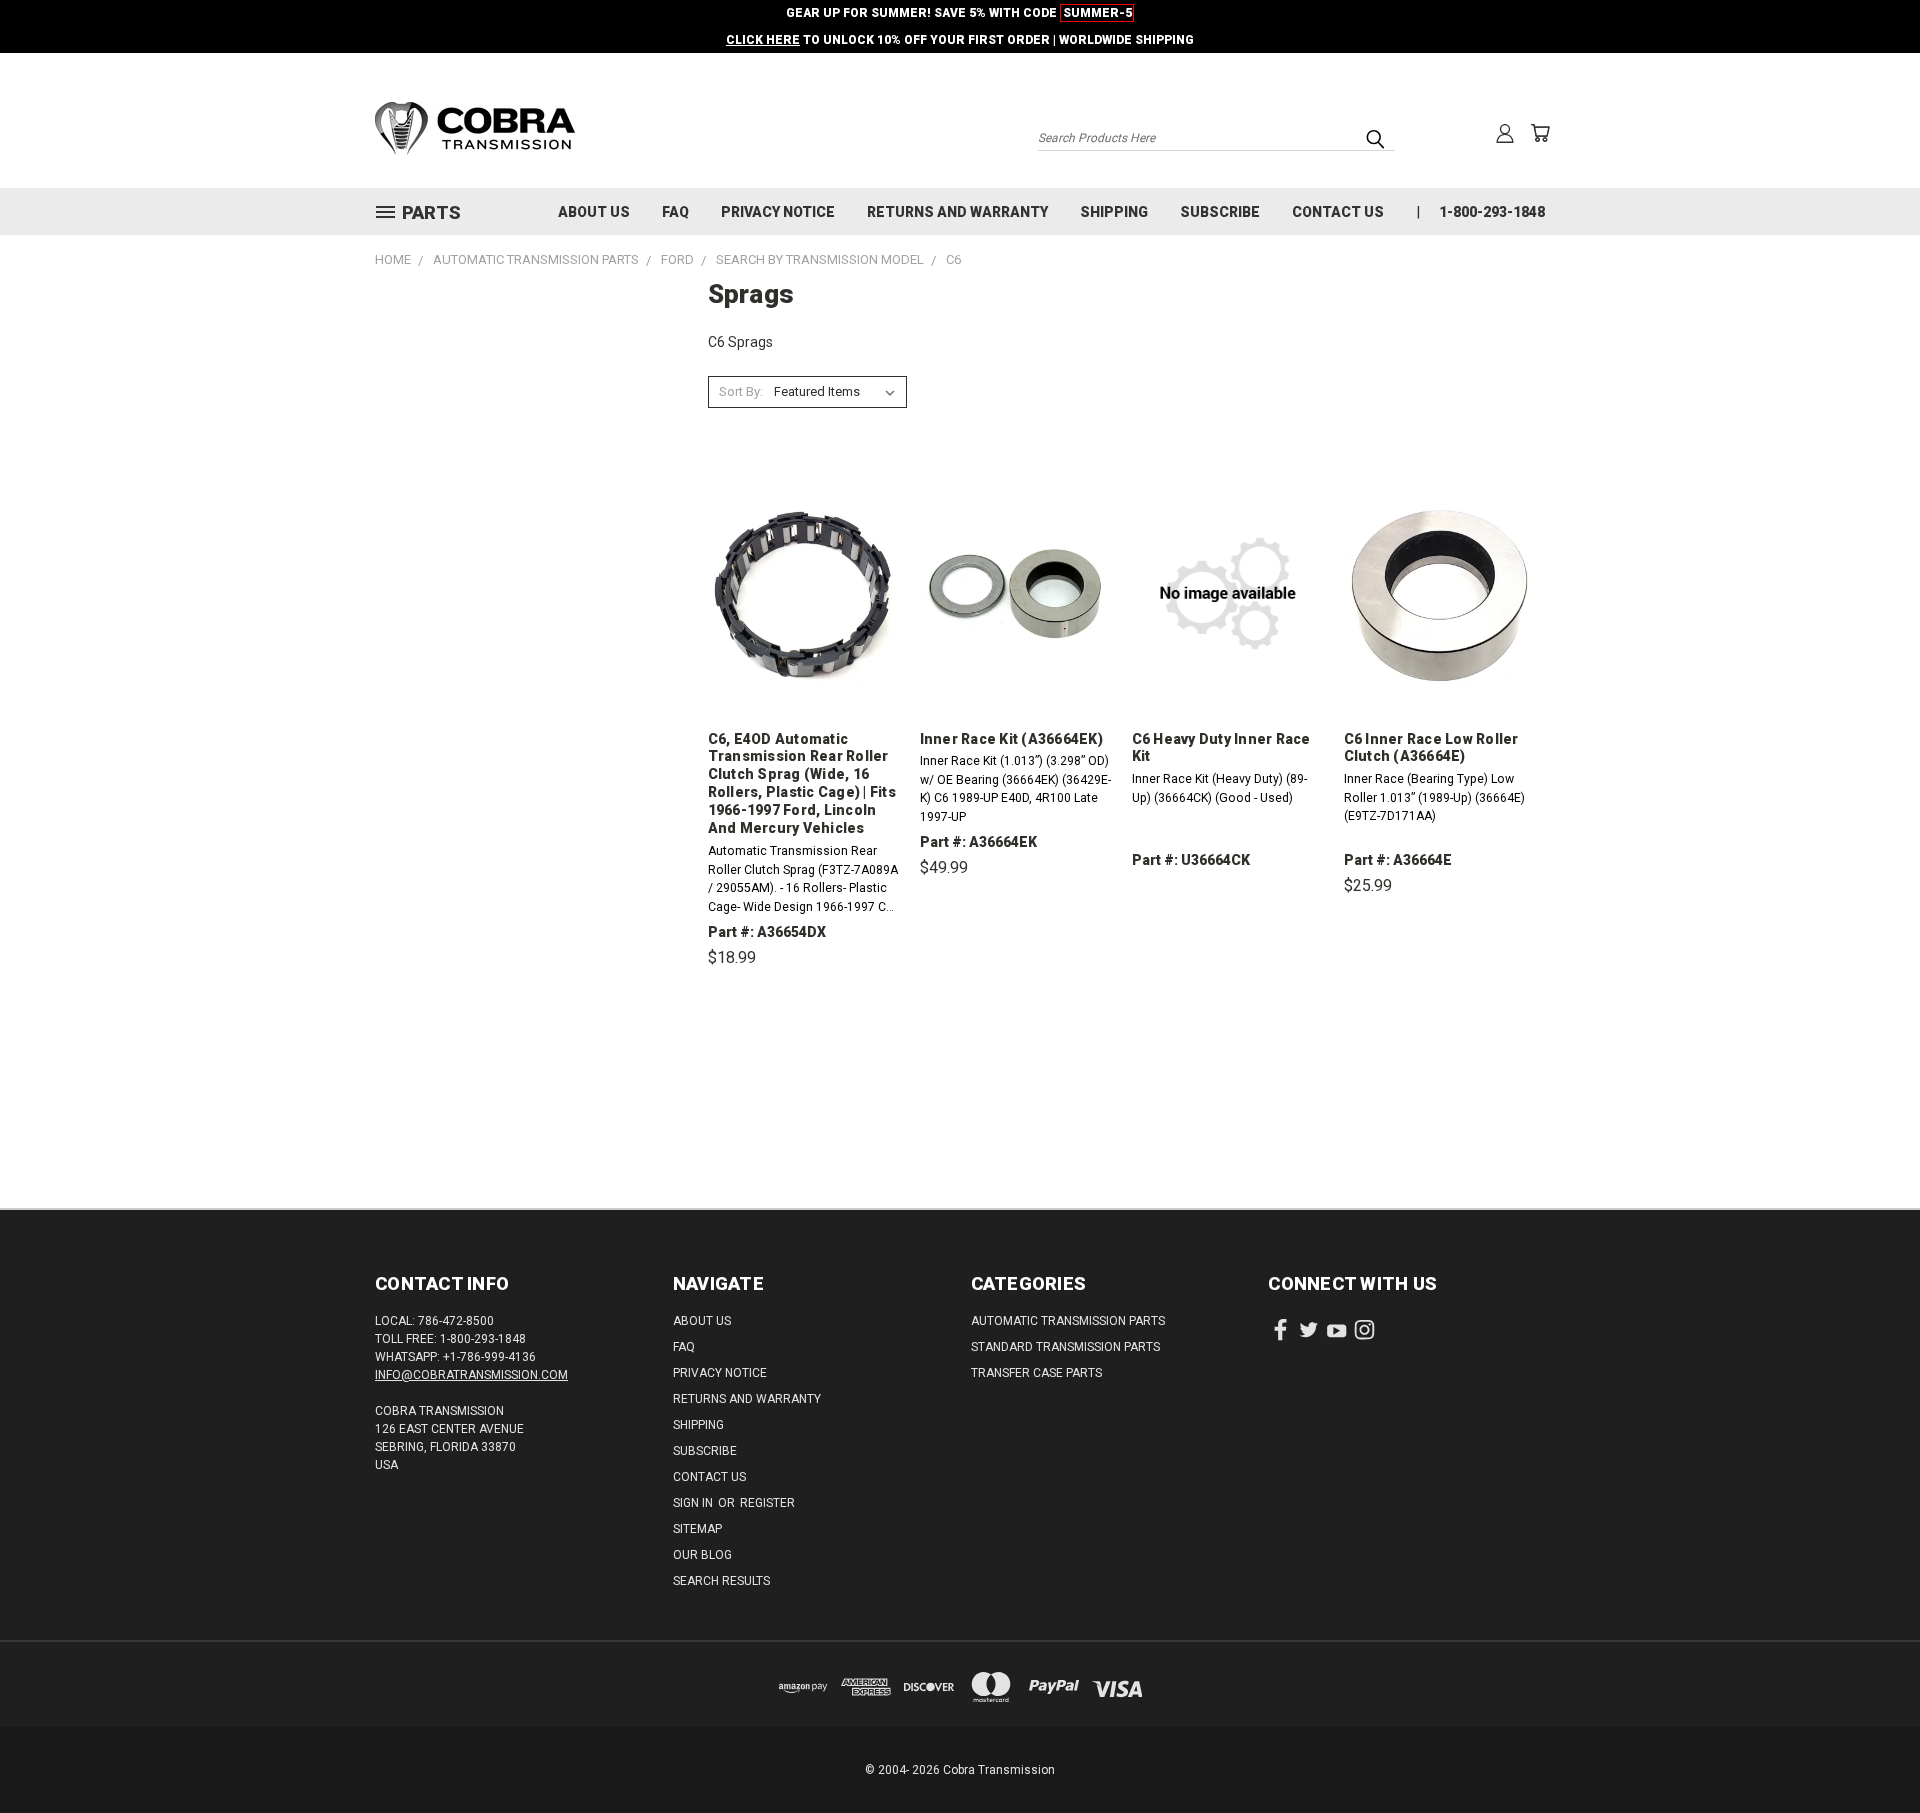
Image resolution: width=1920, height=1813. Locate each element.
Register (767, 1503)
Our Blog (702, 1555)
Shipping (1114, 212)
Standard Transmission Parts (1065, 1347)
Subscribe (1220, 212)
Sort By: (741, 391)
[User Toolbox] (1505, 133)
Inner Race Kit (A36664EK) (1011, 739)
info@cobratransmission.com (471, 1375)
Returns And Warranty (957, 212)
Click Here (763, 40)
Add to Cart (803, 1050)
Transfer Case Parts (1036, 1373)
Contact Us (1338, 212)
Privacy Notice (778, 212)
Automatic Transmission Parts (1068, 1321)
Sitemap (697, 1529)
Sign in (694, 1503)
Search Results (721, 1581)
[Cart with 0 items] (1540, 133)
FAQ (675, 212)
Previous (1867, 1750)
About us (594, 212)
